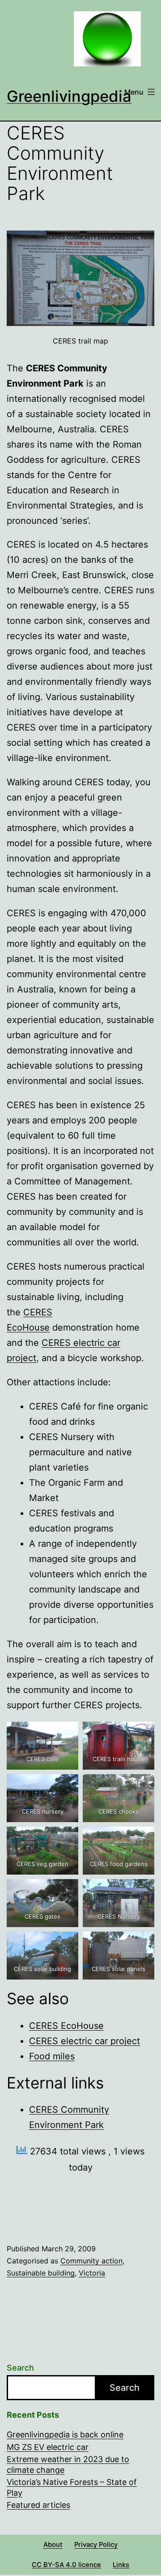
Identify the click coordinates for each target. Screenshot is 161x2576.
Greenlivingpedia (69, 96)
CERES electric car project (85, 2041)
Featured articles (38, 2505)
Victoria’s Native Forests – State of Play (72, 2487)
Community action (91, 2261)
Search (20, 2368)
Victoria (92, 2273)
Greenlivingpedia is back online (65, 2435)
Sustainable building (41, 2273)
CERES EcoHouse (66, 2026)
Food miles (52, 2056)
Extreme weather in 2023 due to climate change (68, 2464)
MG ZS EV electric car (48, 2447)
